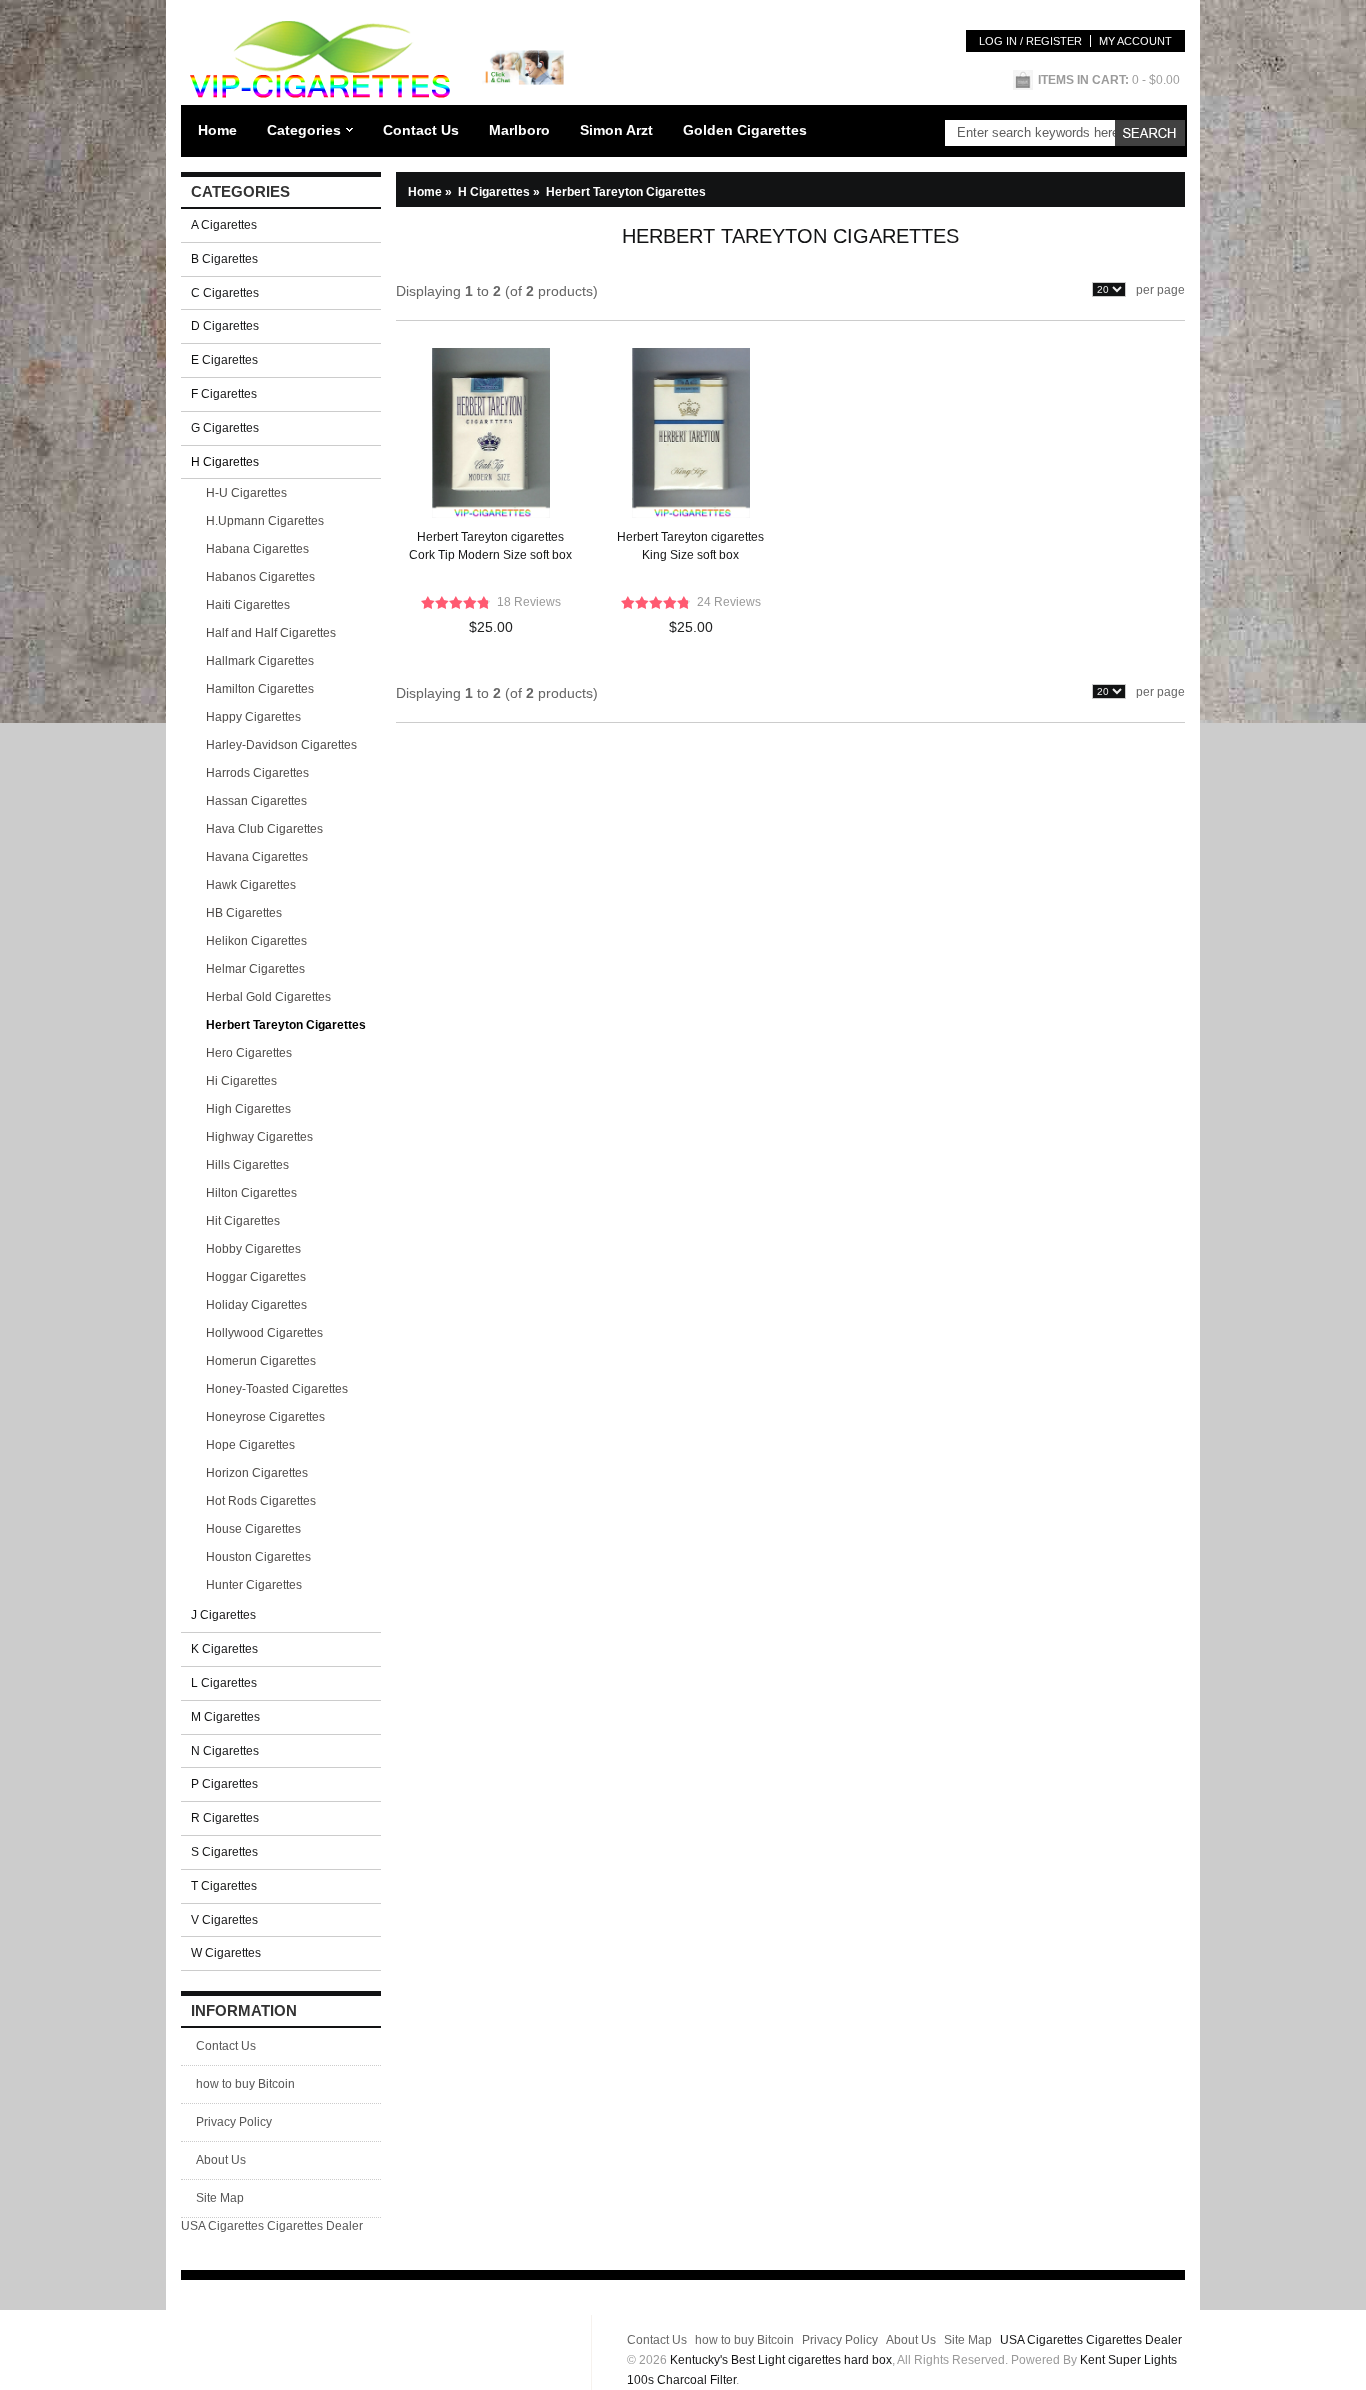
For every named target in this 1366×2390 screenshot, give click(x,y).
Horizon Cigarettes (257, 1473)
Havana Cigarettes (257, 857)
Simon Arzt (616, 130)
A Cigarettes (224, 225)
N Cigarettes (225, 1751)
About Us (221, 2160)
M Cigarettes (225, 1717)
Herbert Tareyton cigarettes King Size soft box (690, 546)
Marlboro (519, 130)
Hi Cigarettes (241, 1081)
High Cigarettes (248, 1109)
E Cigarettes (224, 360)
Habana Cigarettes (257, 549)
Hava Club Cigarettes (264, 829)
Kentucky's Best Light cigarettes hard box (781, 2360)
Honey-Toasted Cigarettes (277, 1389)
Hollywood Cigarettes (264, 1333)
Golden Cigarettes (745, 130)
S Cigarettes (224, 1852)
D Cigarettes (225, 326)
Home (217, 130)
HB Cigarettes (244, 913)
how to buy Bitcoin (245, 2084)
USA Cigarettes (222, 2226)
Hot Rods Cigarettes (261, 1501)
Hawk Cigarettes (251, 885)
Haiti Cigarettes (248, 605)
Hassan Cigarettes (256, 801)
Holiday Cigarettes (256, 1305)
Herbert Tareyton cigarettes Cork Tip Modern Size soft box (490, 546)
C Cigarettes (225, 293)
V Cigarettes (224, 1920)
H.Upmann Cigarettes (265, 521)
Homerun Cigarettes (261, 1361)
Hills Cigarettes (247, 1165)
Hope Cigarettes (250, 1445)
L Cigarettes (224, 1683)
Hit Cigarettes (243, 1221)
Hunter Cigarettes (254, 1585)
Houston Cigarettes (258, 1557)
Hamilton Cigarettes (260, 689)
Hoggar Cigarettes (256, 1277)
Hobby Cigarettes (253, 1249)
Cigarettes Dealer (315, 2226)
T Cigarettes (224, 1886)
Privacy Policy (234, 2122)
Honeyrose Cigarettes (265, 1417)
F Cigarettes (224, 394)
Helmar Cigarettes (255, 969)
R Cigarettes (225, 1818)
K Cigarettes (224, 1649)
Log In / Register (1030, 41)
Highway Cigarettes (259, 1137)
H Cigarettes (500, 192)
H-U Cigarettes (246, 493)
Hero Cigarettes (249, 1053)
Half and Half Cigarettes (271, 633)
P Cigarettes (224, 1784)
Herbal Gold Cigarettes (268, 997)
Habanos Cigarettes (260, 577)
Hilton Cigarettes (251, 1193)
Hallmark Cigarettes (260, 661)
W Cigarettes (226, 1953)
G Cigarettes (225, 428)
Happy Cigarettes (253, 717)
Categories (304, 130)
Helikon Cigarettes (256, 941)
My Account (1135, 41)
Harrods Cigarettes (257, 773)
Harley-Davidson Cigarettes (281, 745)
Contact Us (421, 130)
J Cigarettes (223, 1615)
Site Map (220, 2198)
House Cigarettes (253, 1529)
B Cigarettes (224, 259)
